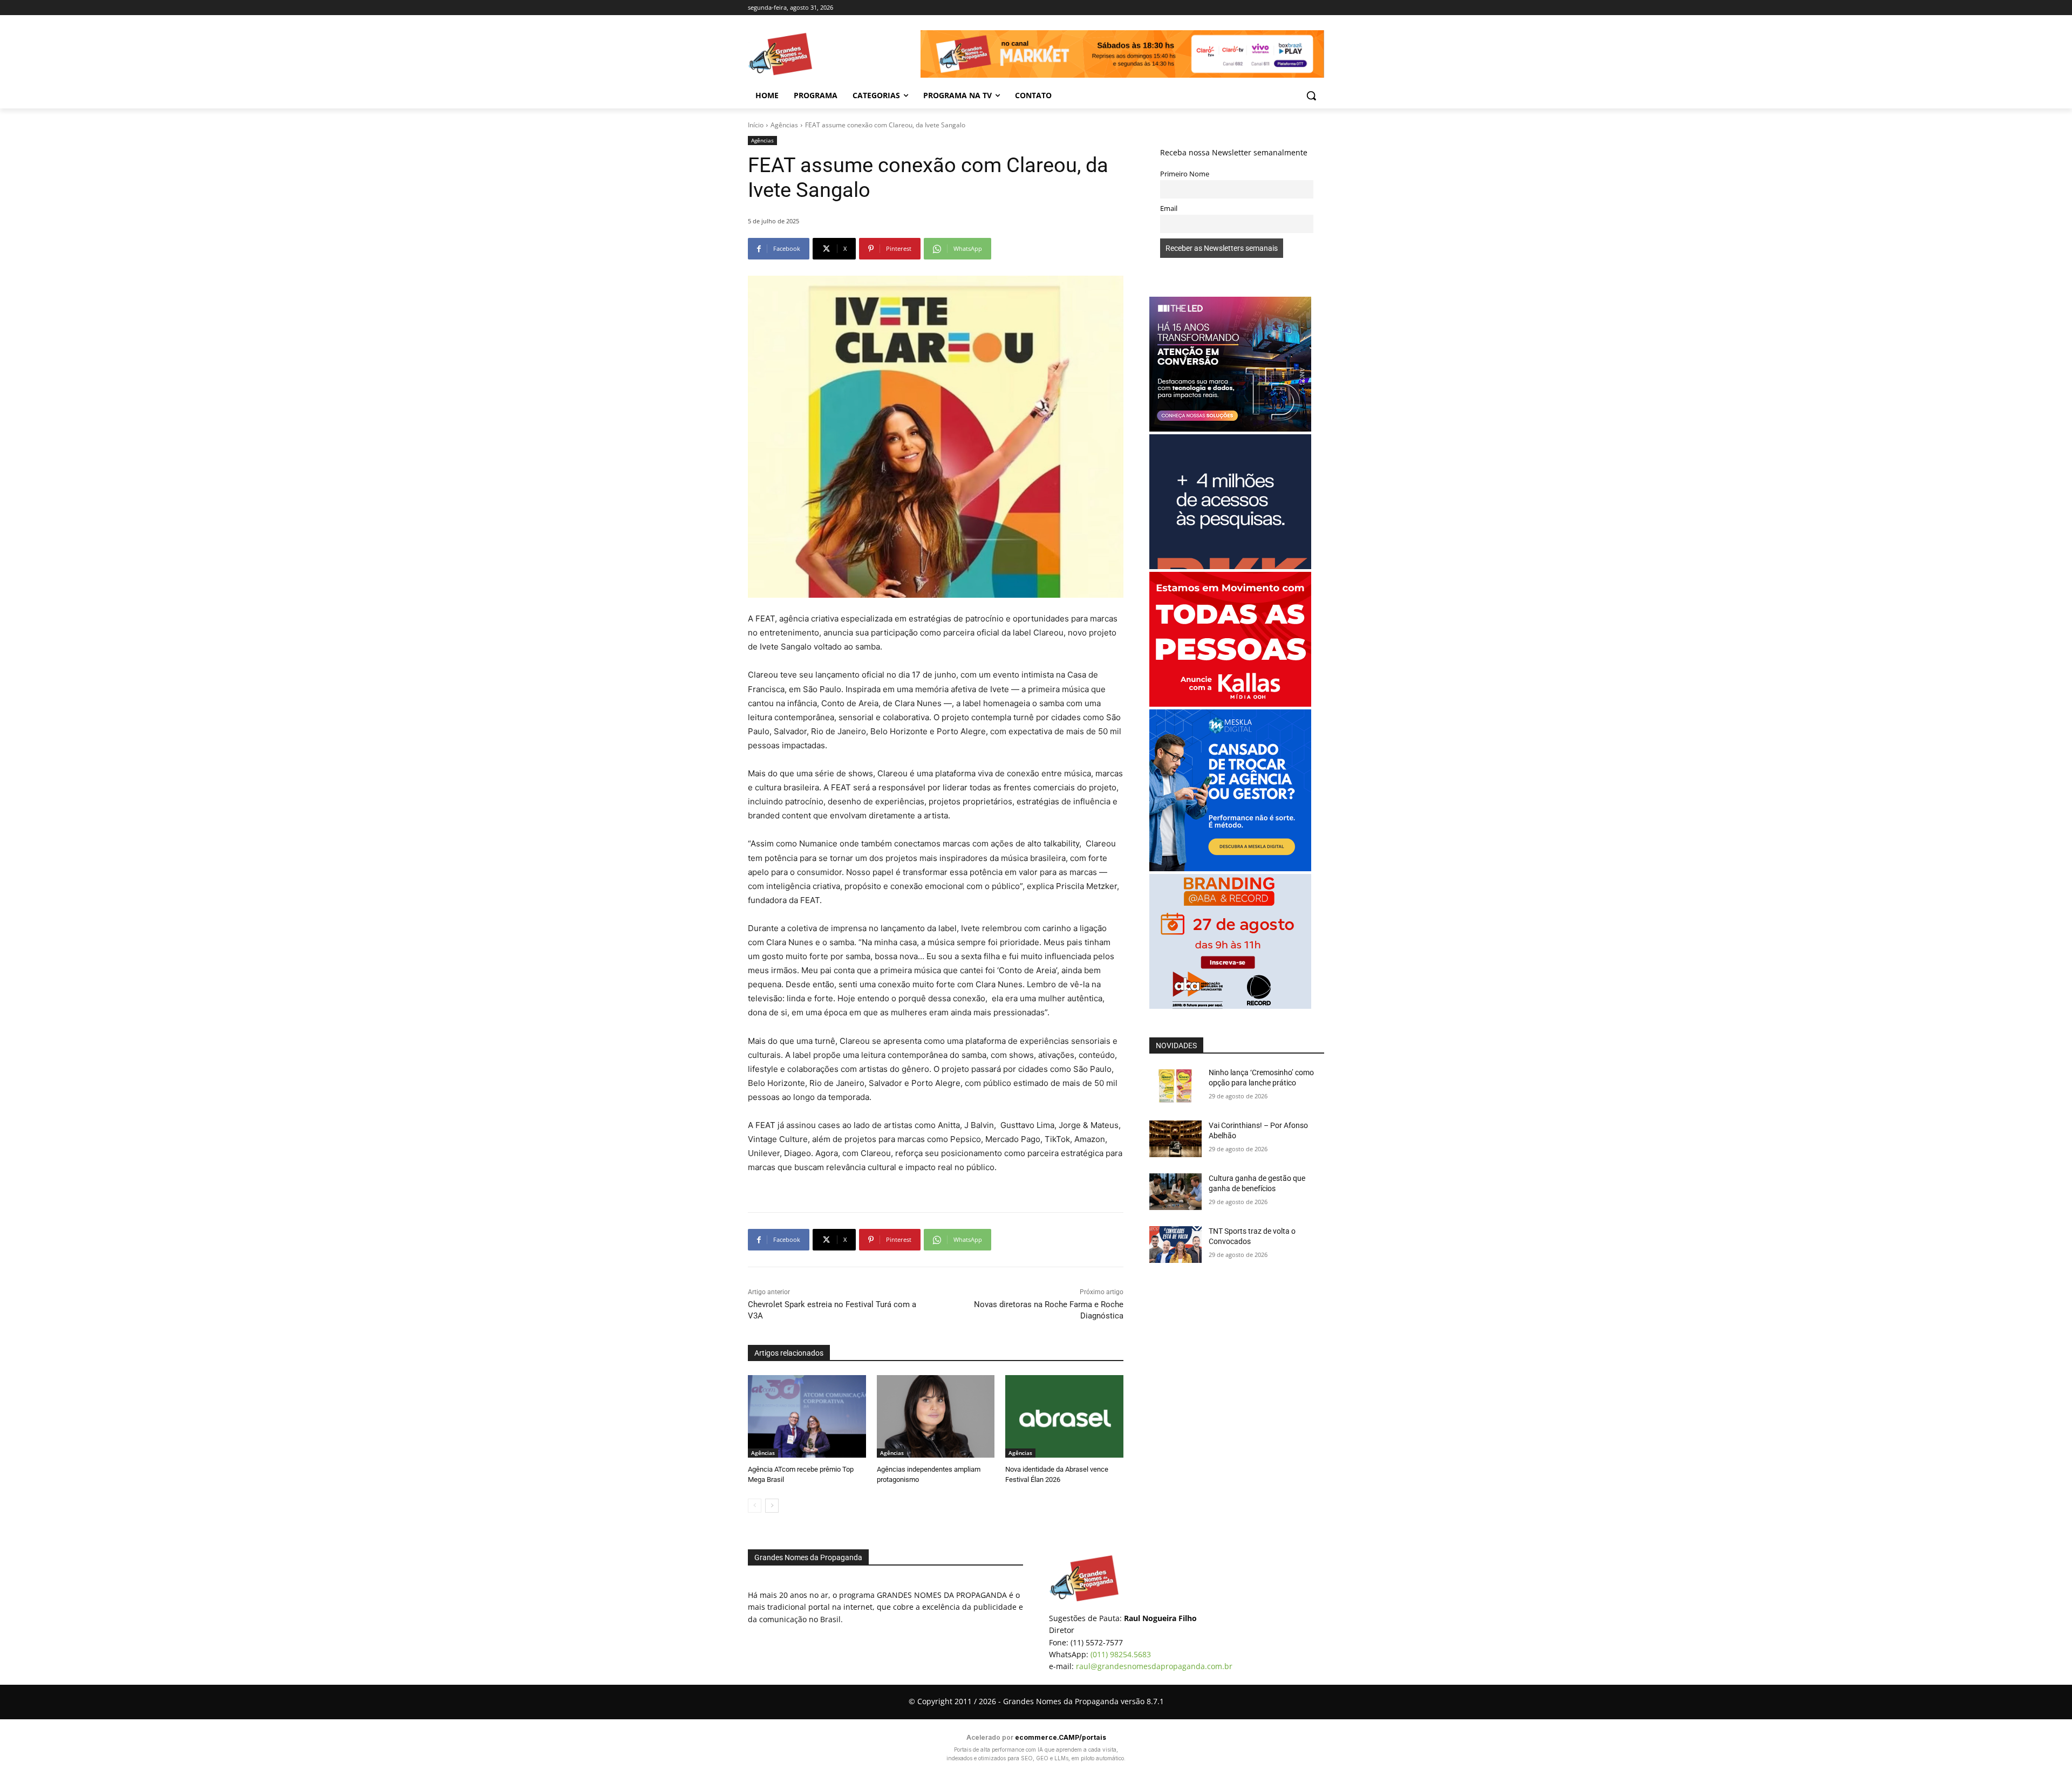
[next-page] (772, 1506)
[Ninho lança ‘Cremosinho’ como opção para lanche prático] (1175, 1086)
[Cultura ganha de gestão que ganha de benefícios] (1175, 1192)
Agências (784, 125)
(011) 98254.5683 (1121, 1654)
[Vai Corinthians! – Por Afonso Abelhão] (1175, 1139)
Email (1169, 209)
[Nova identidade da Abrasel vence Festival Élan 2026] (1064, 1416)
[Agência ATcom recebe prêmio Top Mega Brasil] (807, 1416)
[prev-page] (755, 1506)
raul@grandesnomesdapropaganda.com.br (1154, 1666)
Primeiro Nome (1185, 174)
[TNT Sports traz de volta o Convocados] (1175, 1245)
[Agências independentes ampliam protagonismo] (936, 1416)
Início (756, 125)
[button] (1311, 95)
